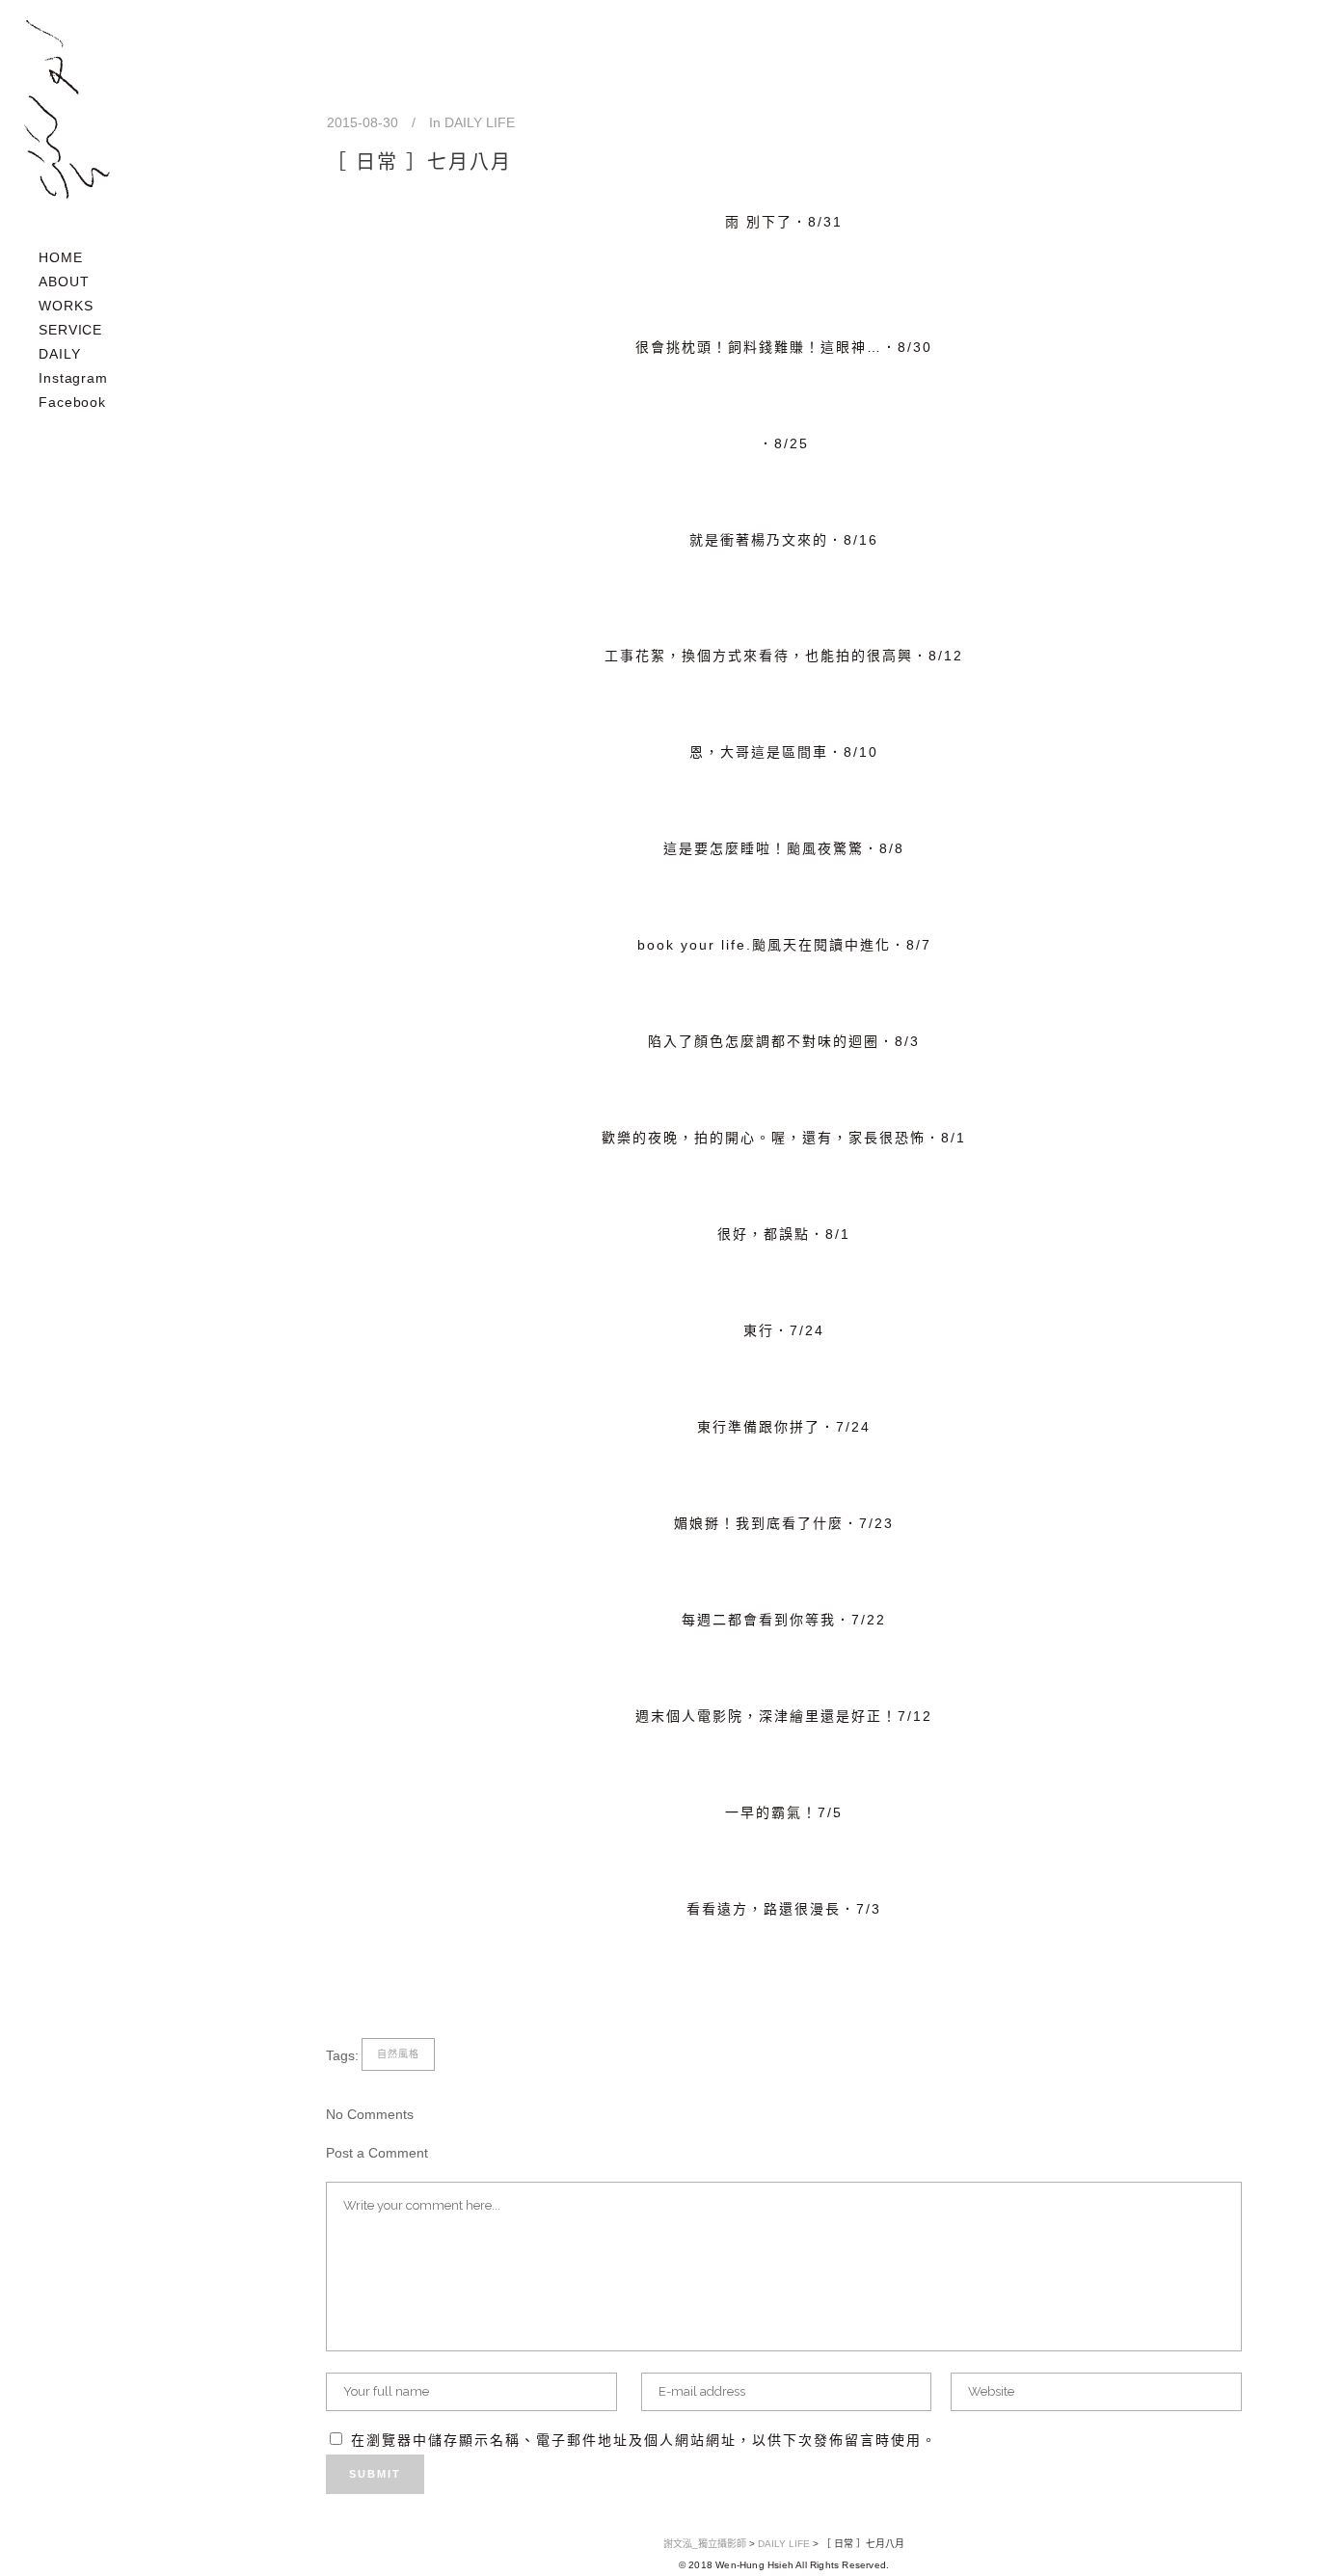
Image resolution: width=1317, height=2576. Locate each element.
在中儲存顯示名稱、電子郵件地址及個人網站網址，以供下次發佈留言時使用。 (644, 2440)
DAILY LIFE (480, 122)
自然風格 (398, 2054)
